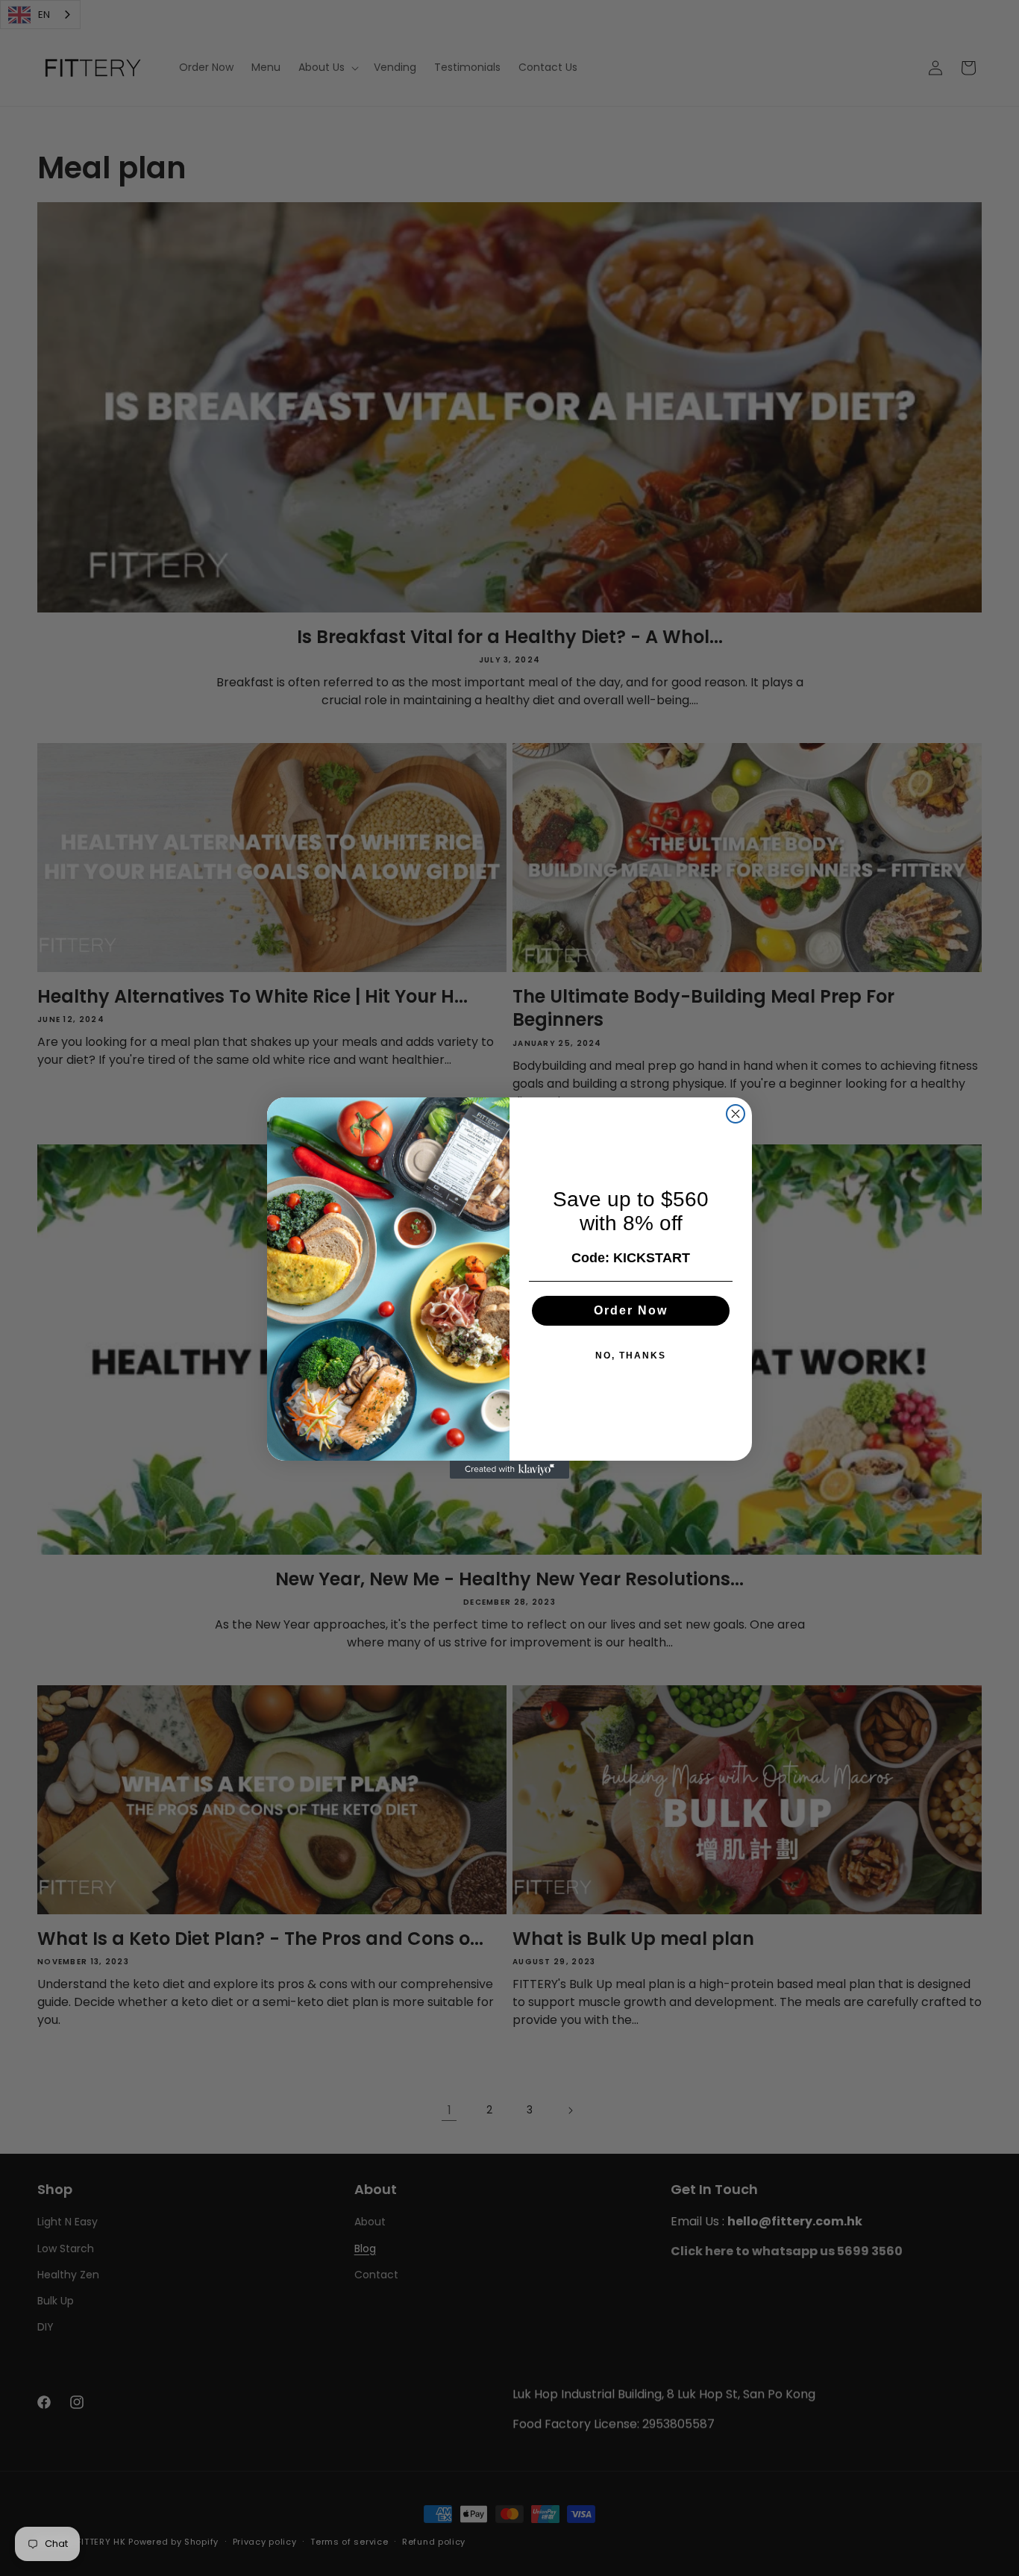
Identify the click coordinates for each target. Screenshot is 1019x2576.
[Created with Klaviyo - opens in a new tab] (509, 1470)
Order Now (631, 1310)
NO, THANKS (631, 1356)
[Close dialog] (736, 1114)
